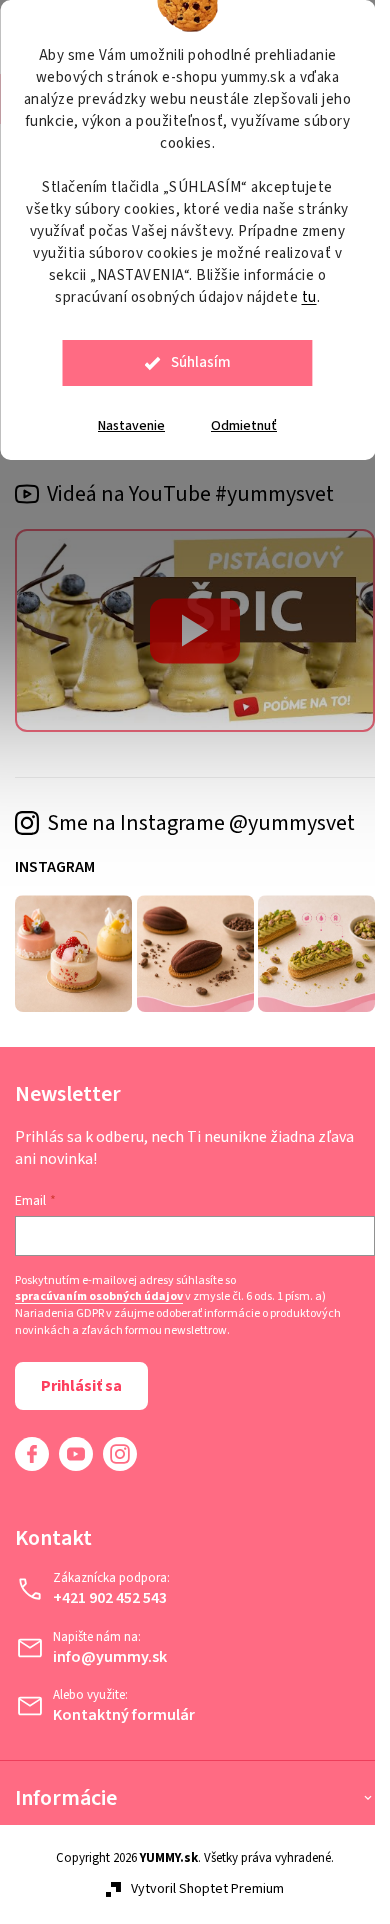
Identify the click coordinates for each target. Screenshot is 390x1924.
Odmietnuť (244, 426)
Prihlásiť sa (81, 1386)
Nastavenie (131, 426)
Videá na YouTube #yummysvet (190, 494)
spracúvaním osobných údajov (99, 1297)
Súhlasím (201, 362)
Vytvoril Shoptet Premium (207, 1889)
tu (309, 297)
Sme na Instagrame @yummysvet (201, 823)
